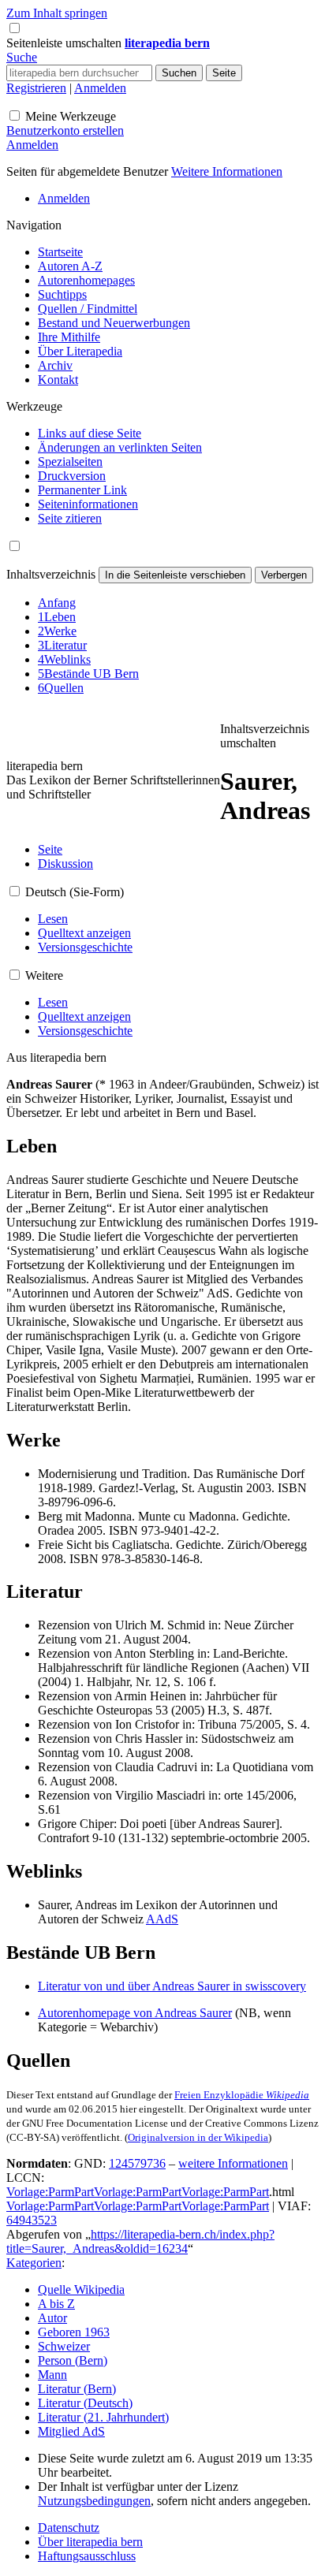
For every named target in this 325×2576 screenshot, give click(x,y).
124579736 (137, 2163)
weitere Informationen (233, 2163)
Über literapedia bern (90, 2542)
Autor (52, 2318)
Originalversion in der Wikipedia (198, 2137)
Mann (52, 2375)
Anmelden (100, 88)
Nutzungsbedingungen (94, 2501)
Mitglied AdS (71, 2431)
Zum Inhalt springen (57, 13)
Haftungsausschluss (87, 2556)
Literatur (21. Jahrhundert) (103, 2417)
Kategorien (34, 2263)
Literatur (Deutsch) (85, 2403)
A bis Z (56, 2304)
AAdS (162, 1919)
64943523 (32, 2220)
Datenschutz (69, 2528)
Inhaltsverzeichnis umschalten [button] (265, 736)
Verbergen (284, 575)
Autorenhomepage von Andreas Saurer (135, 2013)
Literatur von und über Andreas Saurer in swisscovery (172, 1986)
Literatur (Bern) (77, 2389)
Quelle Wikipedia (81, 2289)
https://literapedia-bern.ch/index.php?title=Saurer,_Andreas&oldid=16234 (140, 2241)
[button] (65, 43)
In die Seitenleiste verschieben (175, 575)
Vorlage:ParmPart (50, 2192)
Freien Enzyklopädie (242, 2095)
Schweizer (64, 2346)
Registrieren (36, 88)
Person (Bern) (73, 2360)
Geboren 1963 (74, 2332)
